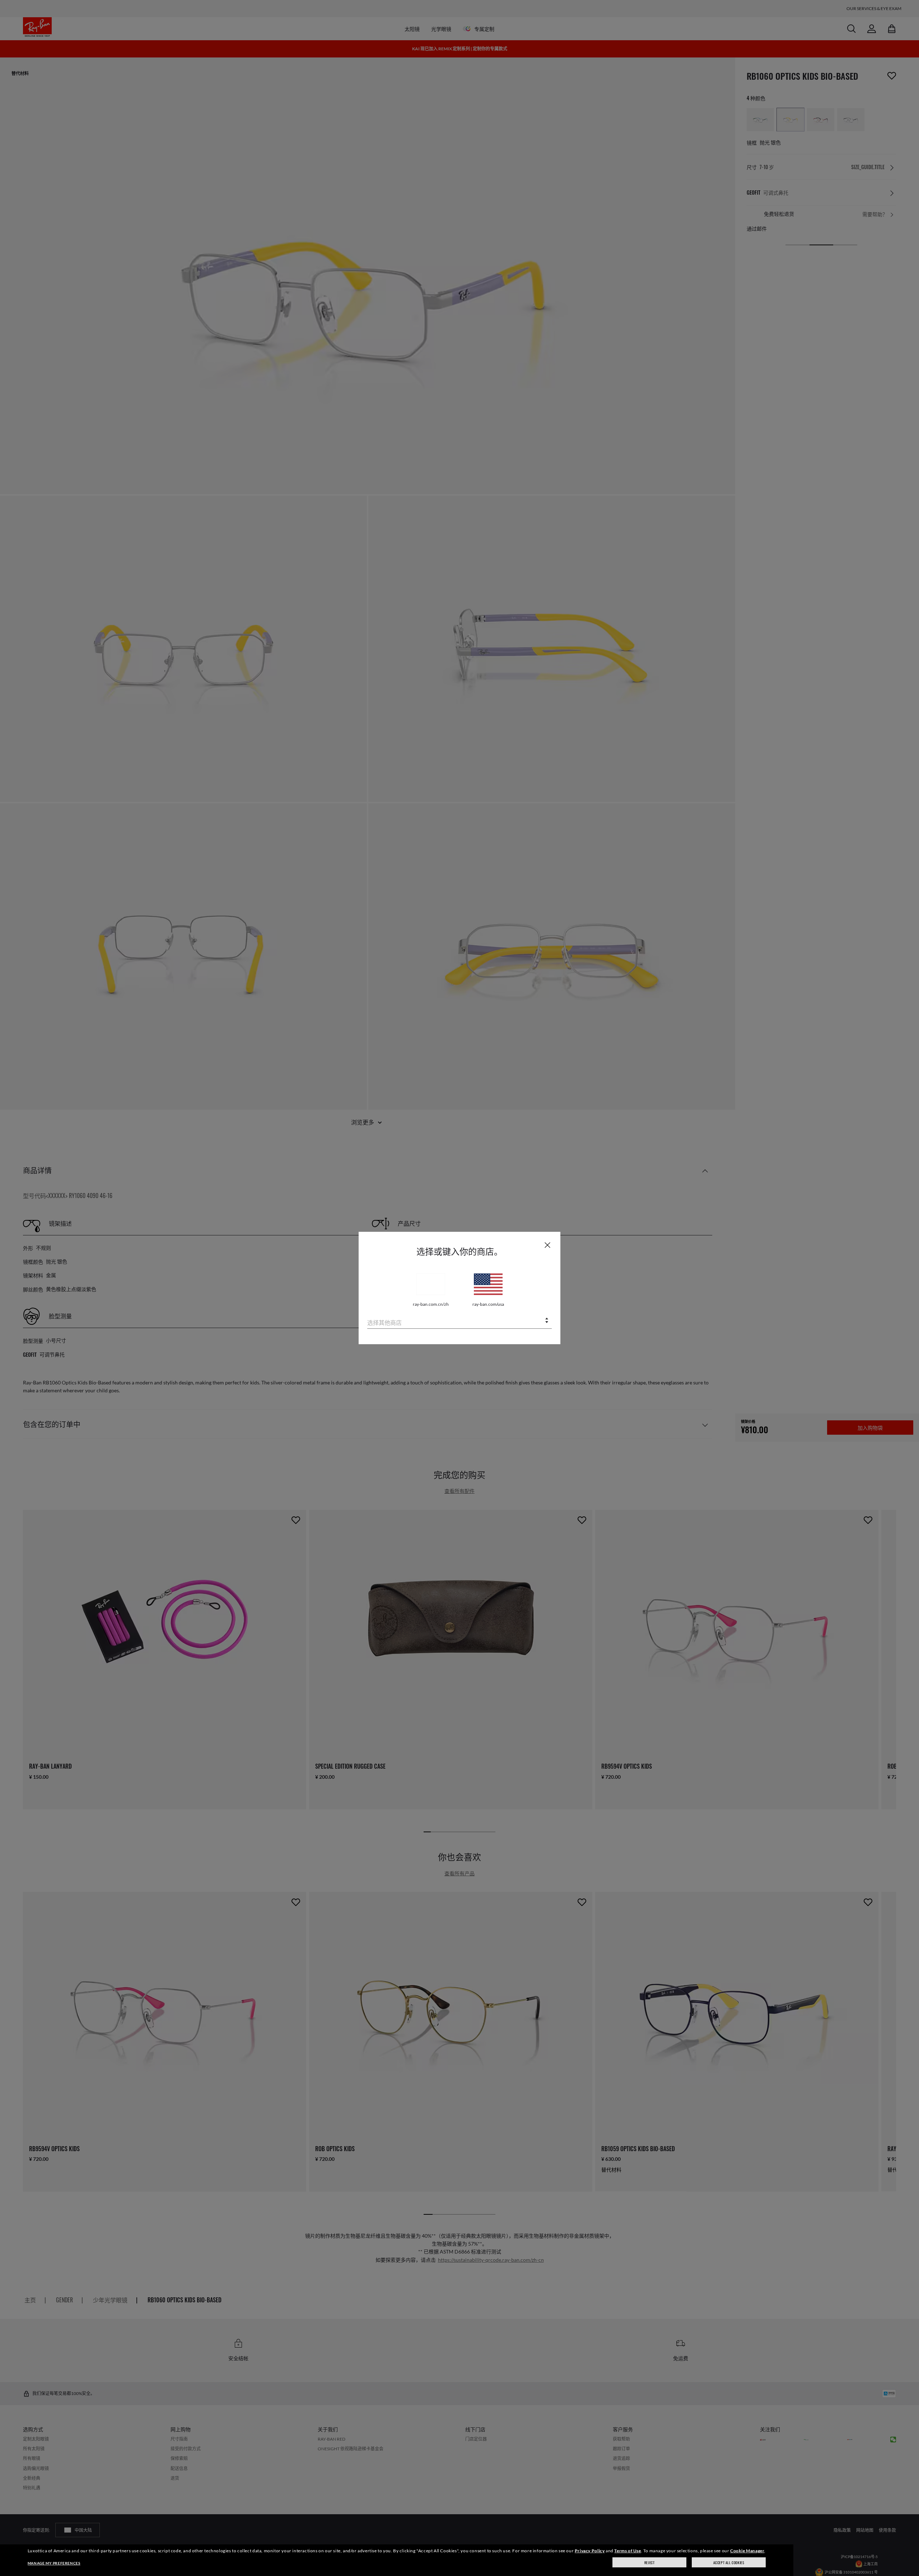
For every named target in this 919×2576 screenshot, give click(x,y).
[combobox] (459, 1321)
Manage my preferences (54, 2563)
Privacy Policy (590, 2551)
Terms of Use (628, 2551)
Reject (650, 2563)
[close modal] (547, 1245)
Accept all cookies (729, 2563)
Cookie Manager (747, 2551)
